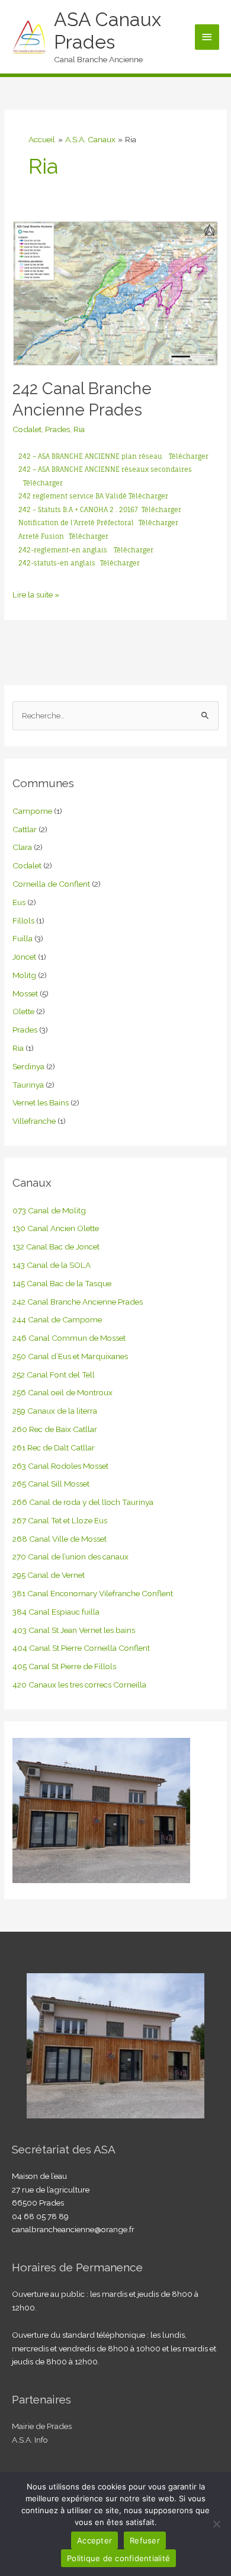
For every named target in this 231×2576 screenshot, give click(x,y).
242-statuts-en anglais (57, 563)
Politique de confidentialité (118, 2558)
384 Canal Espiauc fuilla (56, 1612)
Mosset (25, 993)
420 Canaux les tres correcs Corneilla (79, 1685)
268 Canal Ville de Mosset (60, 1539)
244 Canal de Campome (57, 1319)
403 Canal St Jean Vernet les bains (74, 1630)
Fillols (23, 921)
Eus (19, 902)
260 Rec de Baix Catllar (55, 1429)
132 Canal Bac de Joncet (56, 1247)
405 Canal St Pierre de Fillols (64, 1666)
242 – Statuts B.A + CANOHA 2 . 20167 (80, 510)
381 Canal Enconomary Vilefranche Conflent (93, 1593)
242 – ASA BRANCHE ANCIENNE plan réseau (90, 456)
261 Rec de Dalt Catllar (54, 1447)
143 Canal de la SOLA (52, 1265)
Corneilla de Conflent (51, 884)
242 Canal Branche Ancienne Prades (78, 1302)
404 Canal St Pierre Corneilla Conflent (81, 1648)
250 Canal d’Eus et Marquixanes (70, 1356)
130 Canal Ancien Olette (56, 1228)
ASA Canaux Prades (108, 31)
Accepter (94, 2540)
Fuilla (23, 938)
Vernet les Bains (41, 1102)
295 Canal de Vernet (49, 1575)
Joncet (24, 957)
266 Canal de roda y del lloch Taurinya (83, 1502)
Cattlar (25, 829)
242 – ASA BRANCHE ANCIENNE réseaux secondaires (105, 469)
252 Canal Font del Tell (54, 1375)
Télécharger (189, 456)
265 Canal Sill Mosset (51, 1484)
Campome (32, 811)
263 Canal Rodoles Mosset (60, 1466)
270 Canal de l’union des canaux (70, 1557)
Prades (57, 429)
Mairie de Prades (42, 2426)
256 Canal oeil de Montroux (62, 1392)
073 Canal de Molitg (49, 1210)
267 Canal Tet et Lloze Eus (60, 1520)
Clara (22, 847)
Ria (79, 429)
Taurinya (28, 1085)
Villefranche (34, 1121)
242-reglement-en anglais (64, 550)
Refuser (145, 2540)
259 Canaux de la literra (55, 1411)
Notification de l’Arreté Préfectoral (76, 523)
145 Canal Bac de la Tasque (62, 1283)
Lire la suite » (36, 594)
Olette (23, 1011)
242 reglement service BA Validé (73, 496)
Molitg (24, 975)
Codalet (27, 429)
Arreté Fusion (41, 536)
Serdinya (28, 1066)
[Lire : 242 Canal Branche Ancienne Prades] (115, 293)
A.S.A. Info (30, 2440)
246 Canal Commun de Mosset (69, 1338)
